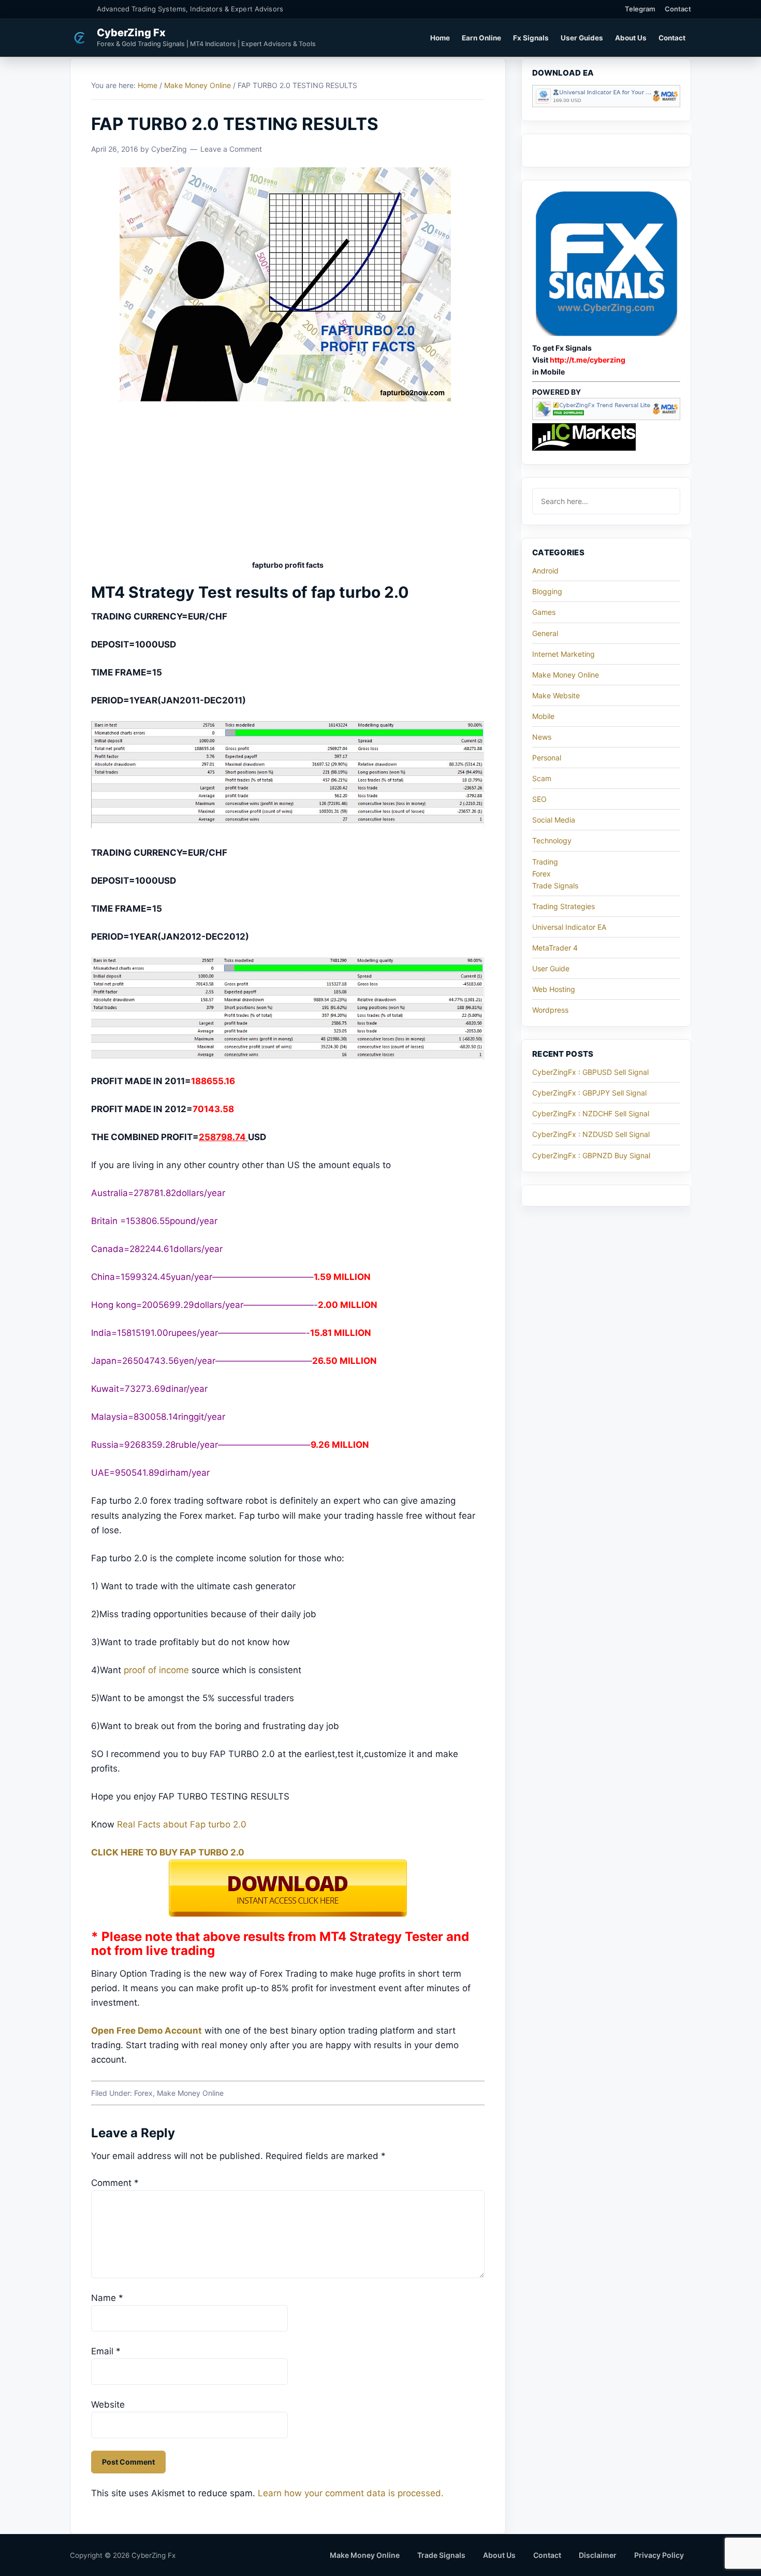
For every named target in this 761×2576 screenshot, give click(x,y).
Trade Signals (555, 886)
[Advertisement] (288, 482)
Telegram (640, 9)
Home (440, 38)
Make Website (556, 695)
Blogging (547, 591)
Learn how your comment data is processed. (351, 2493)
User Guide (551, 968)
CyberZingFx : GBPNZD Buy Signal (591, 1155)
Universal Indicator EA (569, 927)
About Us (631, 38)
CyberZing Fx (131, 33)
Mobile (543, 716)
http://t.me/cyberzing (588, 360)
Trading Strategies (564, 906)
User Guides (582, 38)
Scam (542, 778)
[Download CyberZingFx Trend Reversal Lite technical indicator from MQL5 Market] (606, 417)
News (542, 737)
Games (544, 612)
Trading (545, 862)
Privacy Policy (659, 2555)
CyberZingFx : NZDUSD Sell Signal (591, 1134)
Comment (115, 2183)
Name (107, 2298)
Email (106, 2351)
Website (108, 2405)
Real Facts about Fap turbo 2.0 (182, 1824)
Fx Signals (531, 38)
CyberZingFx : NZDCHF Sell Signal (591, 1113)
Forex (143, 2093)
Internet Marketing (564, 654)
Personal (547, 758)
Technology (552, 840)
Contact (678, 9)
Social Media (554, 820)
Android (545, 571)
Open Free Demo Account (147, 2031)
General (545, 633)
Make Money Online (190, 2093)
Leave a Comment (231, 149)
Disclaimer (598, 2555)
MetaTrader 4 (555, 948)
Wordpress (550, 1010)
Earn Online (481, 38)
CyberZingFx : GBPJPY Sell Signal (589, 1093)
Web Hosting (554, 989)
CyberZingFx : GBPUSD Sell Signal (590, 1072)
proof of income (156, 1670)
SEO (539, 799)
